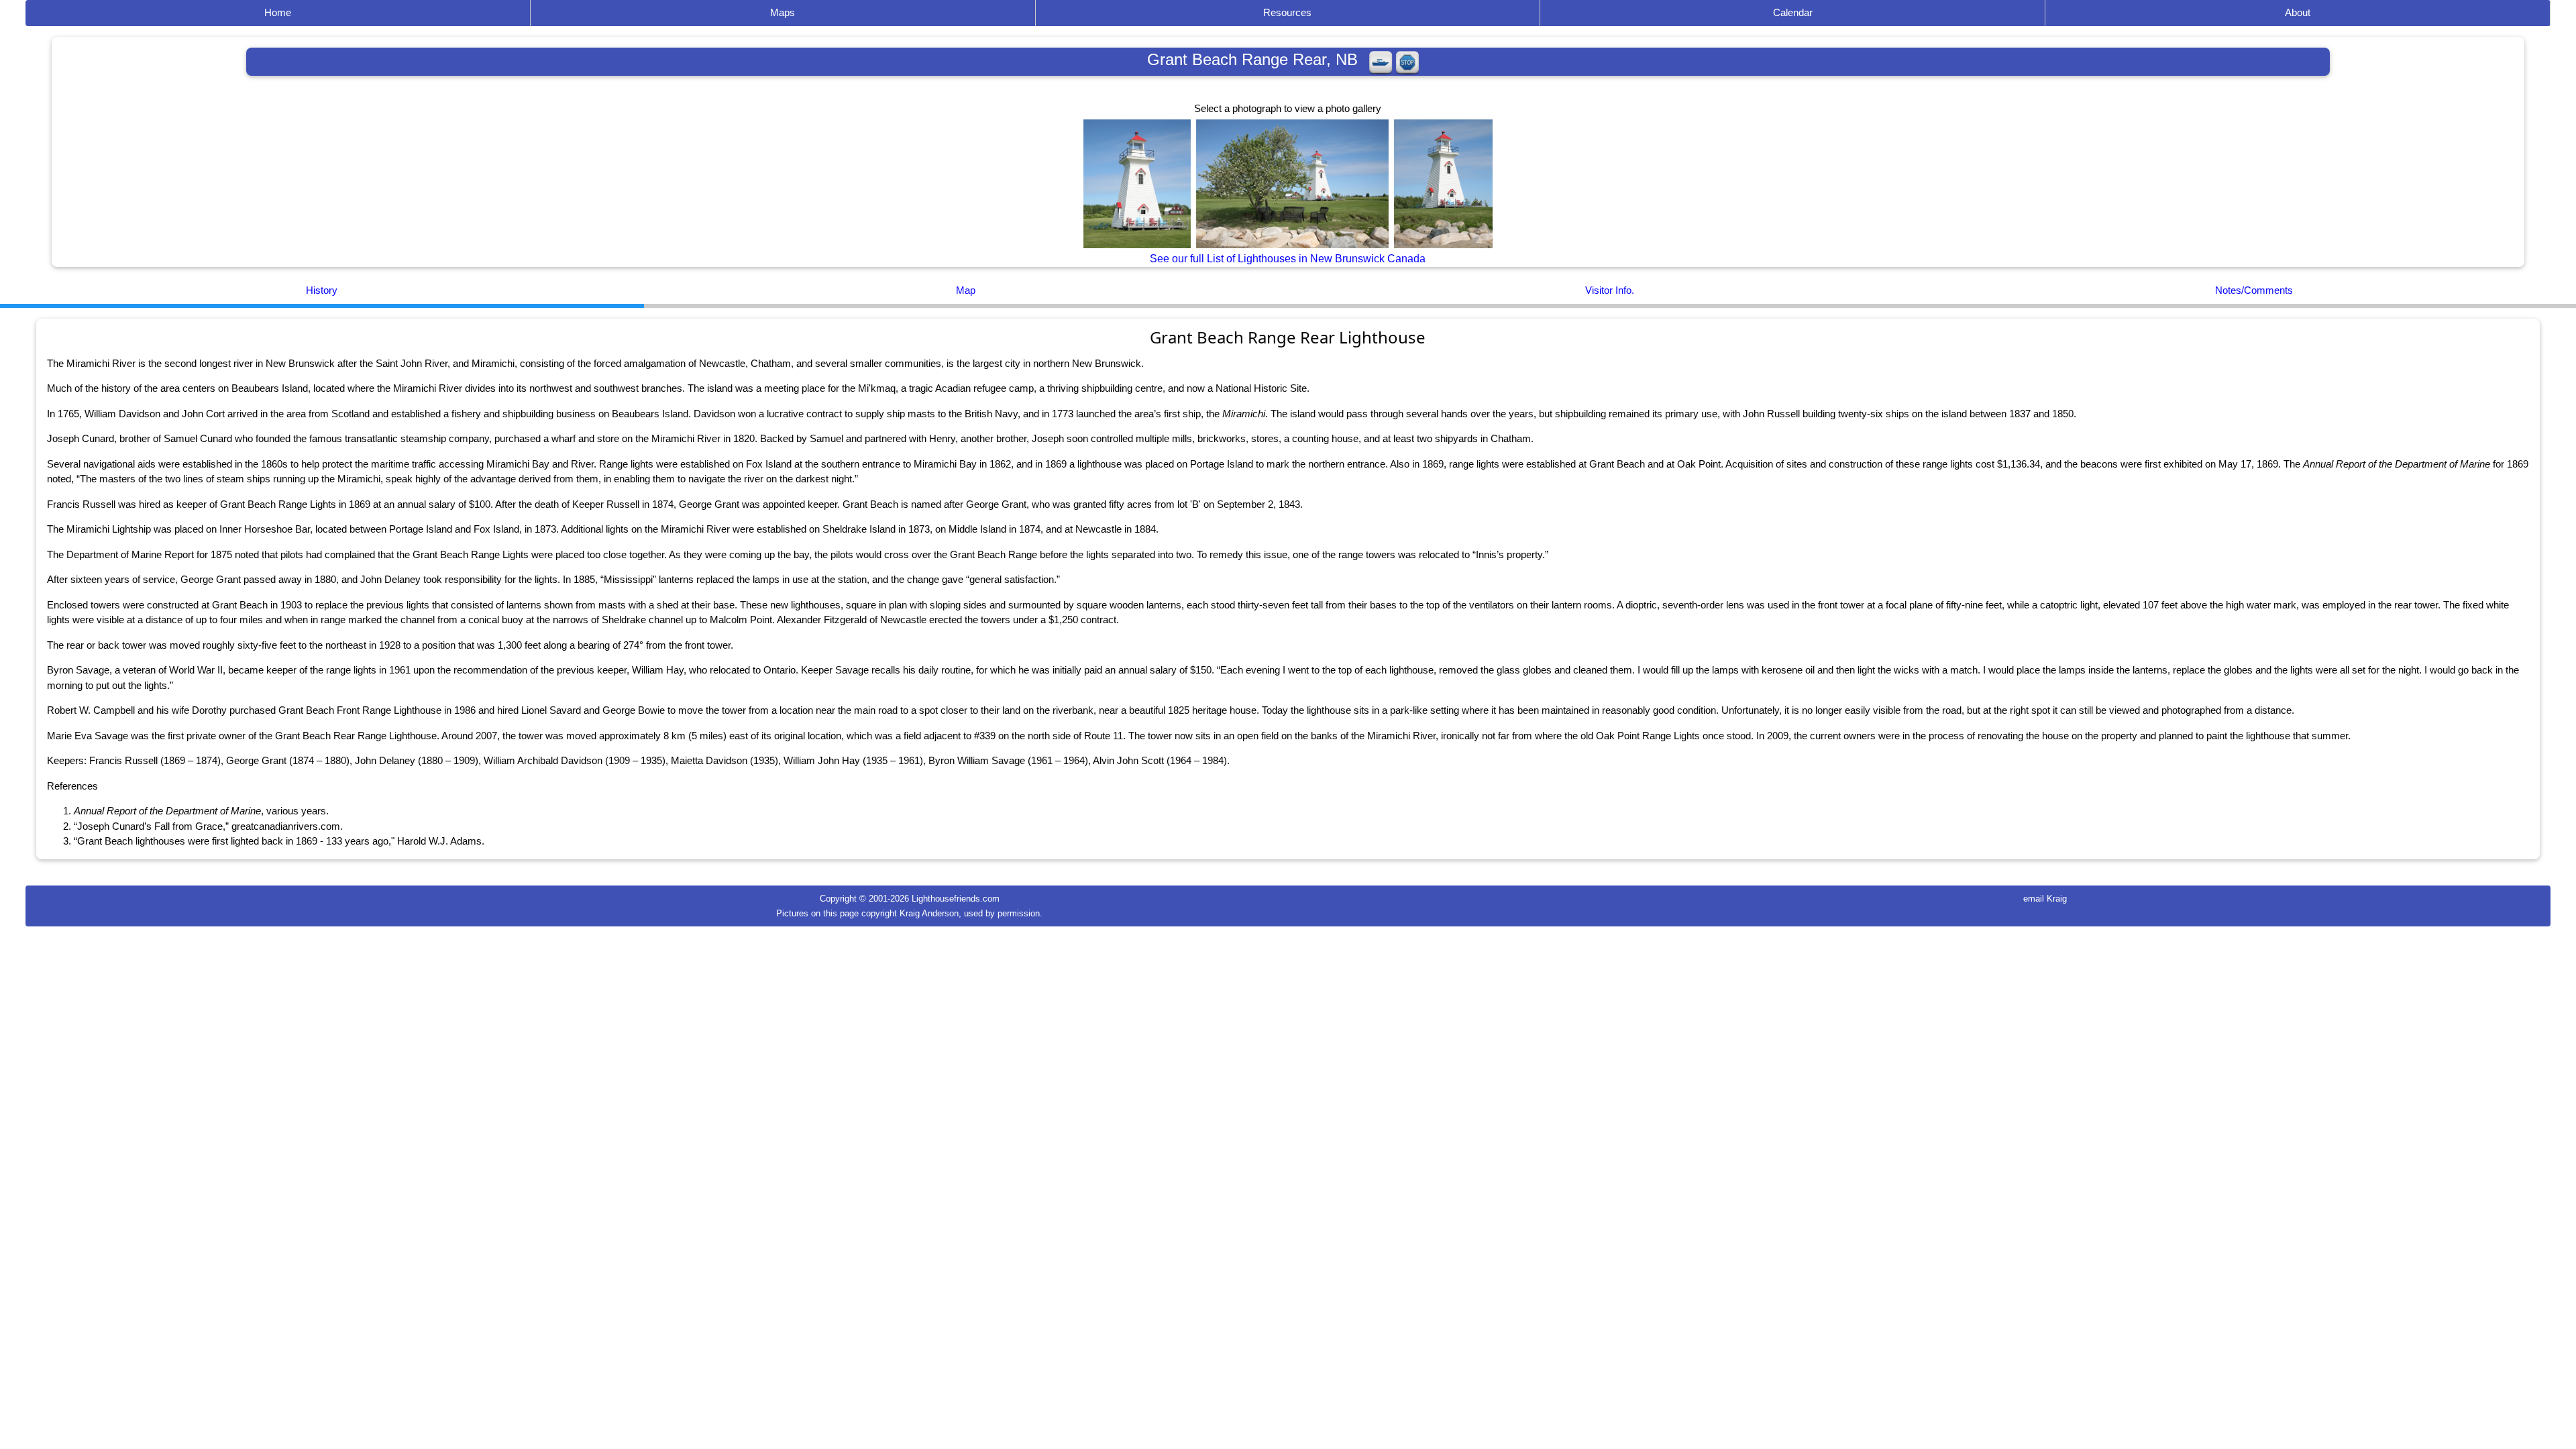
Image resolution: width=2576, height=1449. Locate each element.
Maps (783, 12)
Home (278, 12)
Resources (1287, 12)
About (2298, 12)
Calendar (1793, 12)
